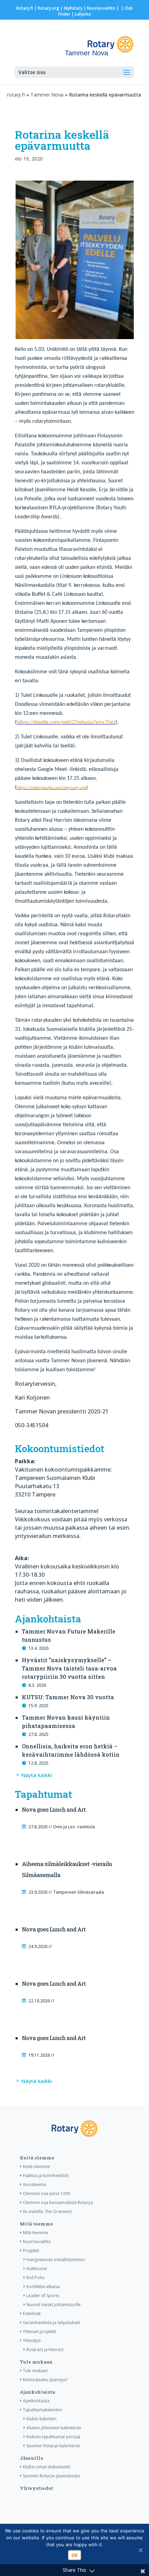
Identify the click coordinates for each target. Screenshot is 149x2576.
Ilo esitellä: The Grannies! (47, 2211)
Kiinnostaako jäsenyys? (45, 2380)
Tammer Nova (47, 95)
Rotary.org (49, 8)
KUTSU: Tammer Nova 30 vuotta (68, 1697)
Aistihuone (37, 2269)
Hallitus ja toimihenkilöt (46, 2176)
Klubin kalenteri (41, 2419)
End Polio (36, 2278)
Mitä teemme (36, 2224)
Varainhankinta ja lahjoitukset (51, 2323)
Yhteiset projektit (40, 2332)
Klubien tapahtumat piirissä (53, 2437)
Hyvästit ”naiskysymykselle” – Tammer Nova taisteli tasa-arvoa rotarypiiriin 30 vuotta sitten (69, 1668)
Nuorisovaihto (101, 8)
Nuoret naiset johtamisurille (54, 2305)
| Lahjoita (81, 14)
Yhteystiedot (36, 2488)
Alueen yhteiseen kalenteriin (54, 2428)
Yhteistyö (32, 2341)
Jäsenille (32, 2458)
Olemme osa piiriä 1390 (46, 2193)
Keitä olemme (37, 2158)
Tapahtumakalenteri (43, 2410)
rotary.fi (16, 95)
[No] (140, 2550)
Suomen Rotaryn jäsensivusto (52, 2476)
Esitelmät (32, 2314)
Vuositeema (34, 2184)
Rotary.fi (25, 8)
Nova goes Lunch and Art (54, 1809)
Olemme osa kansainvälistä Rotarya (58, 2202)
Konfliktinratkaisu (43, 2287)
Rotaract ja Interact (45, 2350)
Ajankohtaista (37, 2392)
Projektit (31, 2251)
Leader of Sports (43, 2296)
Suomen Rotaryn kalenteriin (53, 2446)
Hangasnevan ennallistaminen (56, 2260)
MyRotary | (75, 8)
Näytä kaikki (37, 1775)
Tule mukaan (36, 2362)
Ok (75, 2555)
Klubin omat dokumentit (46, 2467)
